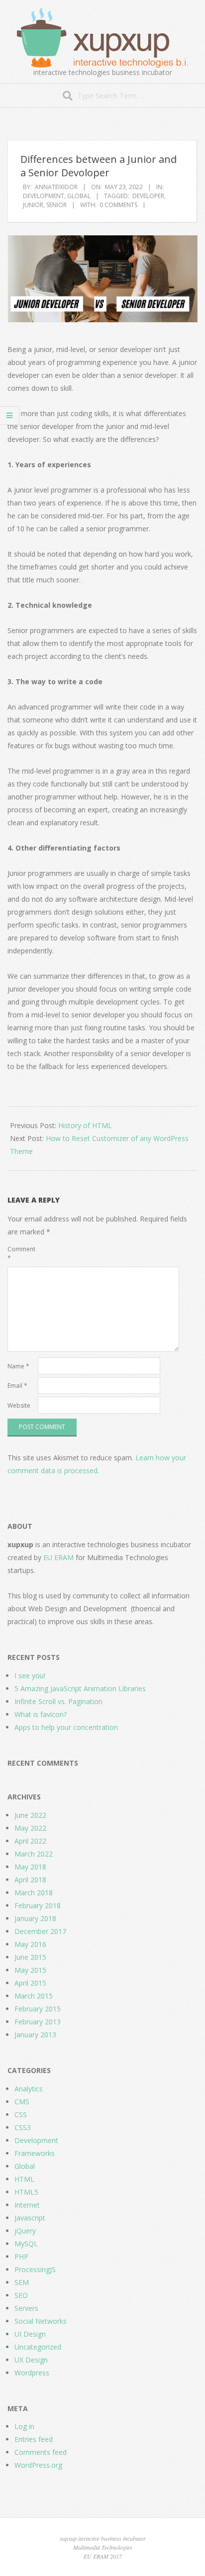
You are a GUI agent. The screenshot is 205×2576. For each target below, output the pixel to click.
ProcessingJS (35, 2269)
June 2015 (30, 1957)
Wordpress (32, 2373)
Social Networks (41, 2321)
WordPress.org (38, 2465)
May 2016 (30, 1944)
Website (19, 1405)
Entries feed (34, 2439)
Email (17, 1386)
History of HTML (85, 1125)
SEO (21, 2295)
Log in (24, 2426)
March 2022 (34, 1854)
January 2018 (35, 1918)
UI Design (30, 2334)
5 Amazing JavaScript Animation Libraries (80, 1688)
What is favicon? (41, 1714)
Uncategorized (38, 2347)
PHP (21, 2256)
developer (148, 196)
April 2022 (30, 1841)
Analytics (29, 2089)
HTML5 (26, 2192)
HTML (24, 2179)
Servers (26, 2308)
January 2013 (35, 2035)
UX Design (31, 2360)
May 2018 (30, 1867)
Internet (27, 2205)
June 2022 (30, 1815)
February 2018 (38, 1905)
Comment (21, 1253)
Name (18, 1366)
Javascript (30, 2218)
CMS (22, 2102)
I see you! (30, 1676)
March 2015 (34, 1996)
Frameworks (35, 2153)
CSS (21, 2114)
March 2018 (34, 1893)
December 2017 (40, 1931)
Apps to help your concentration (66, 1727)
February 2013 (38, 2022)
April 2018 (30, 1880)
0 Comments (118, 205)
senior (56, 205)
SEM (22, 2282)
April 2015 (30, 1983)
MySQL (26, 2244)
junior (33, 205)
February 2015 (38, 2009)
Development (44, 196)
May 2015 (30, 1970)
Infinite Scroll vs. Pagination (58, 1701)
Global (79, 196)
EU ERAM (58, 1557)
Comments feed (41, 2452)
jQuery (25, 2231)
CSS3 (23, 2127)
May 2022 (30, 1828)
